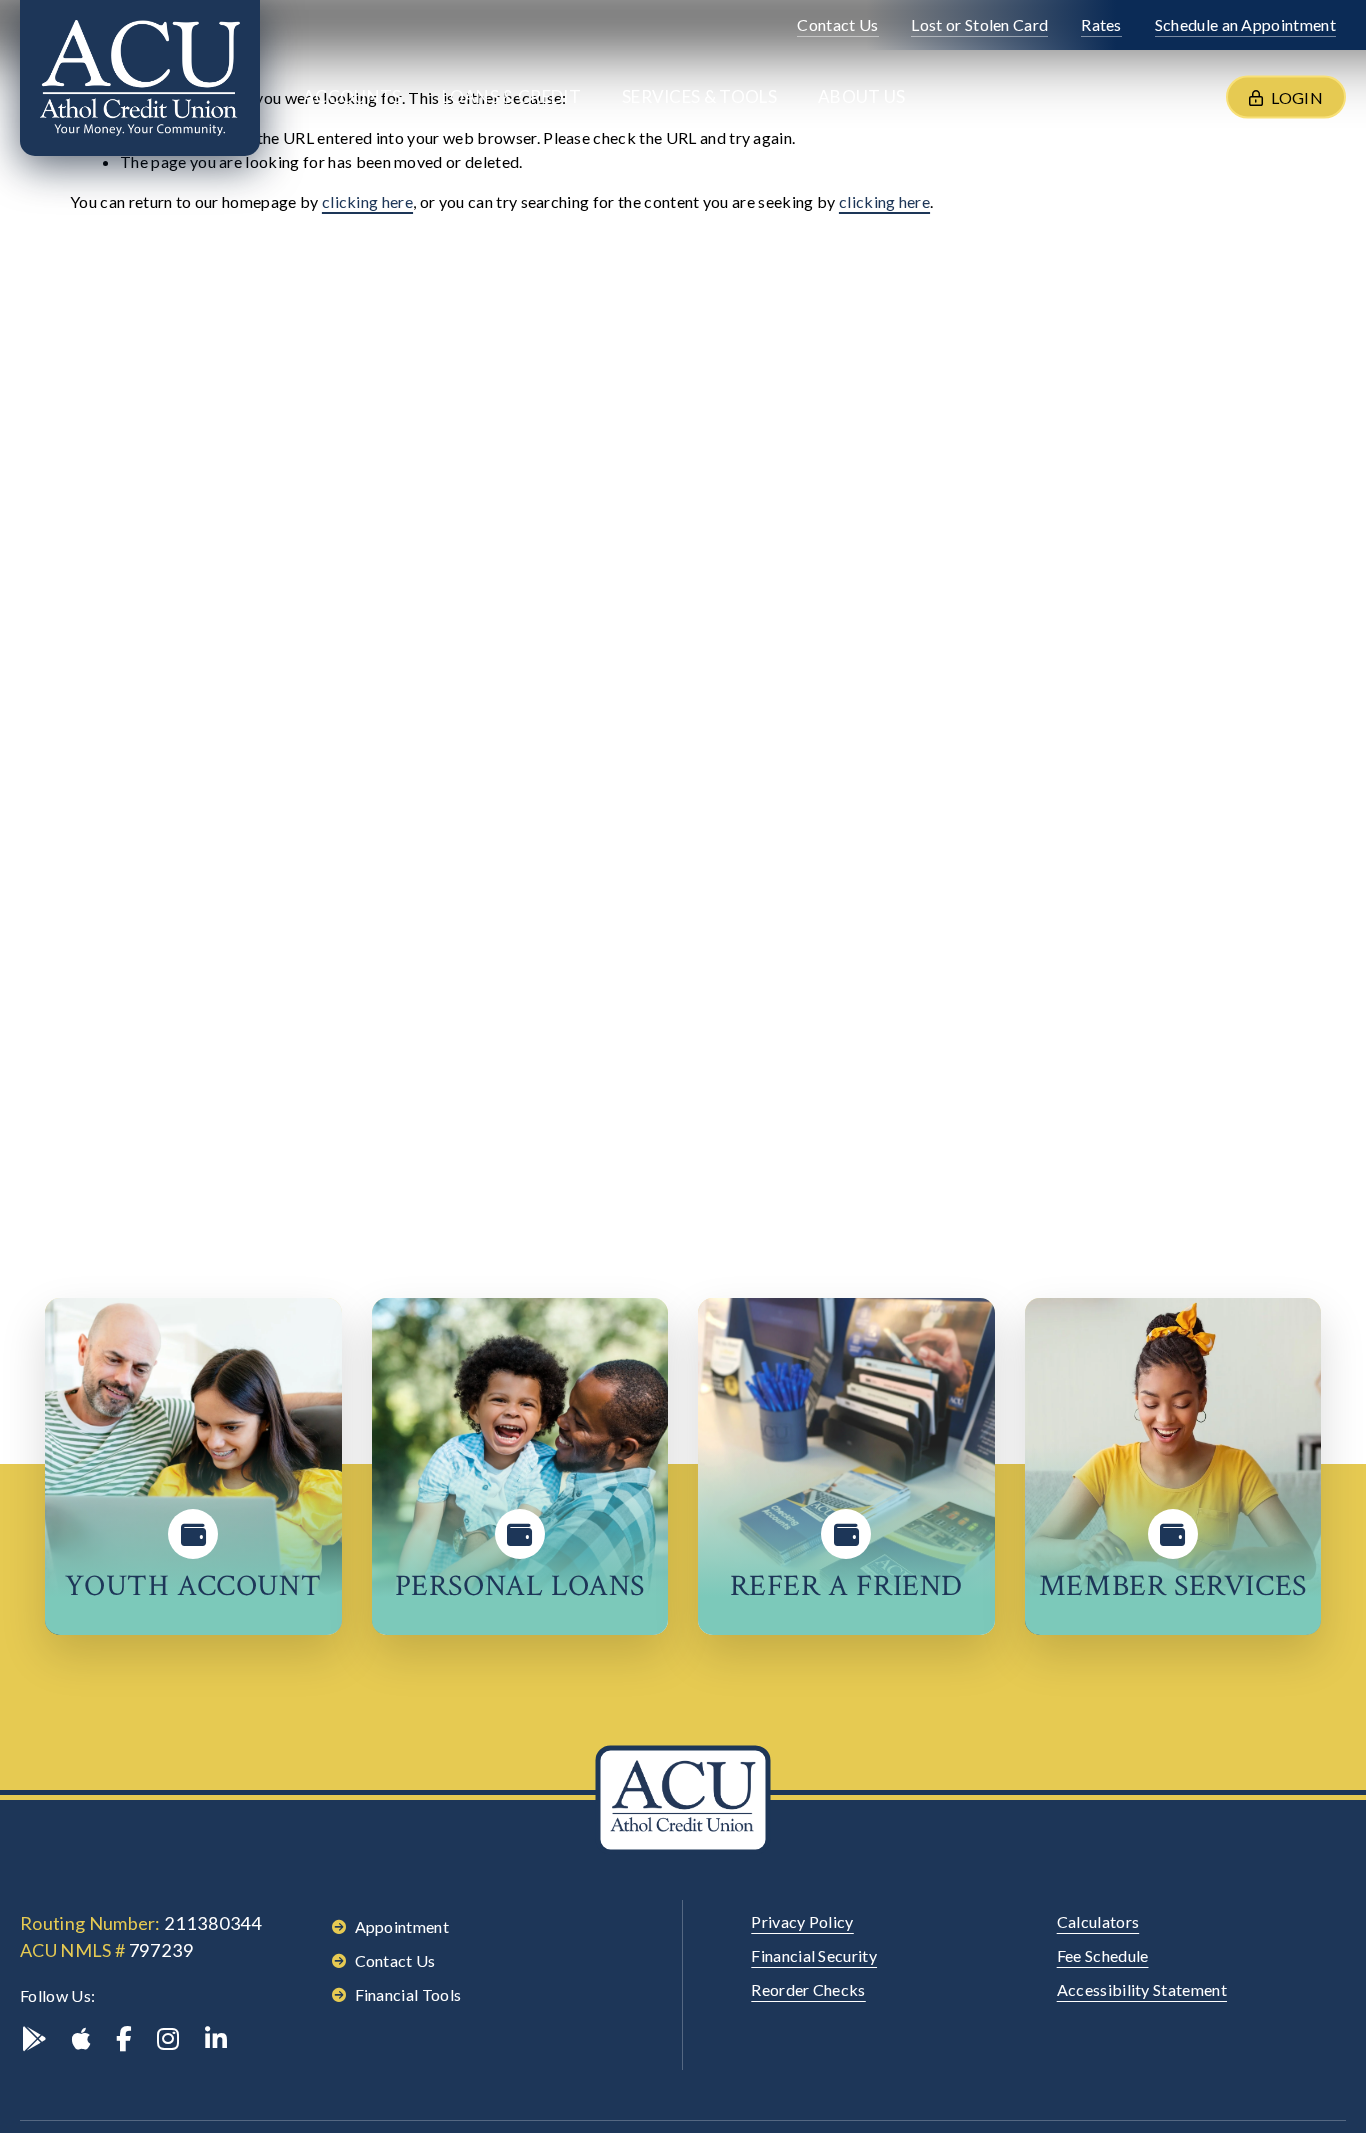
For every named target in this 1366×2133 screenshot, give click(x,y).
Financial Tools (408, 1994)
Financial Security (814, 1955)
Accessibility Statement (1142, 1989)
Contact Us (395, 1960)
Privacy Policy (802, 1921)
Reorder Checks (808, 1989)
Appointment (402, 1926)
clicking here (367, 201)
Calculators (1098, 1921)
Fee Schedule (1103, 1955)
